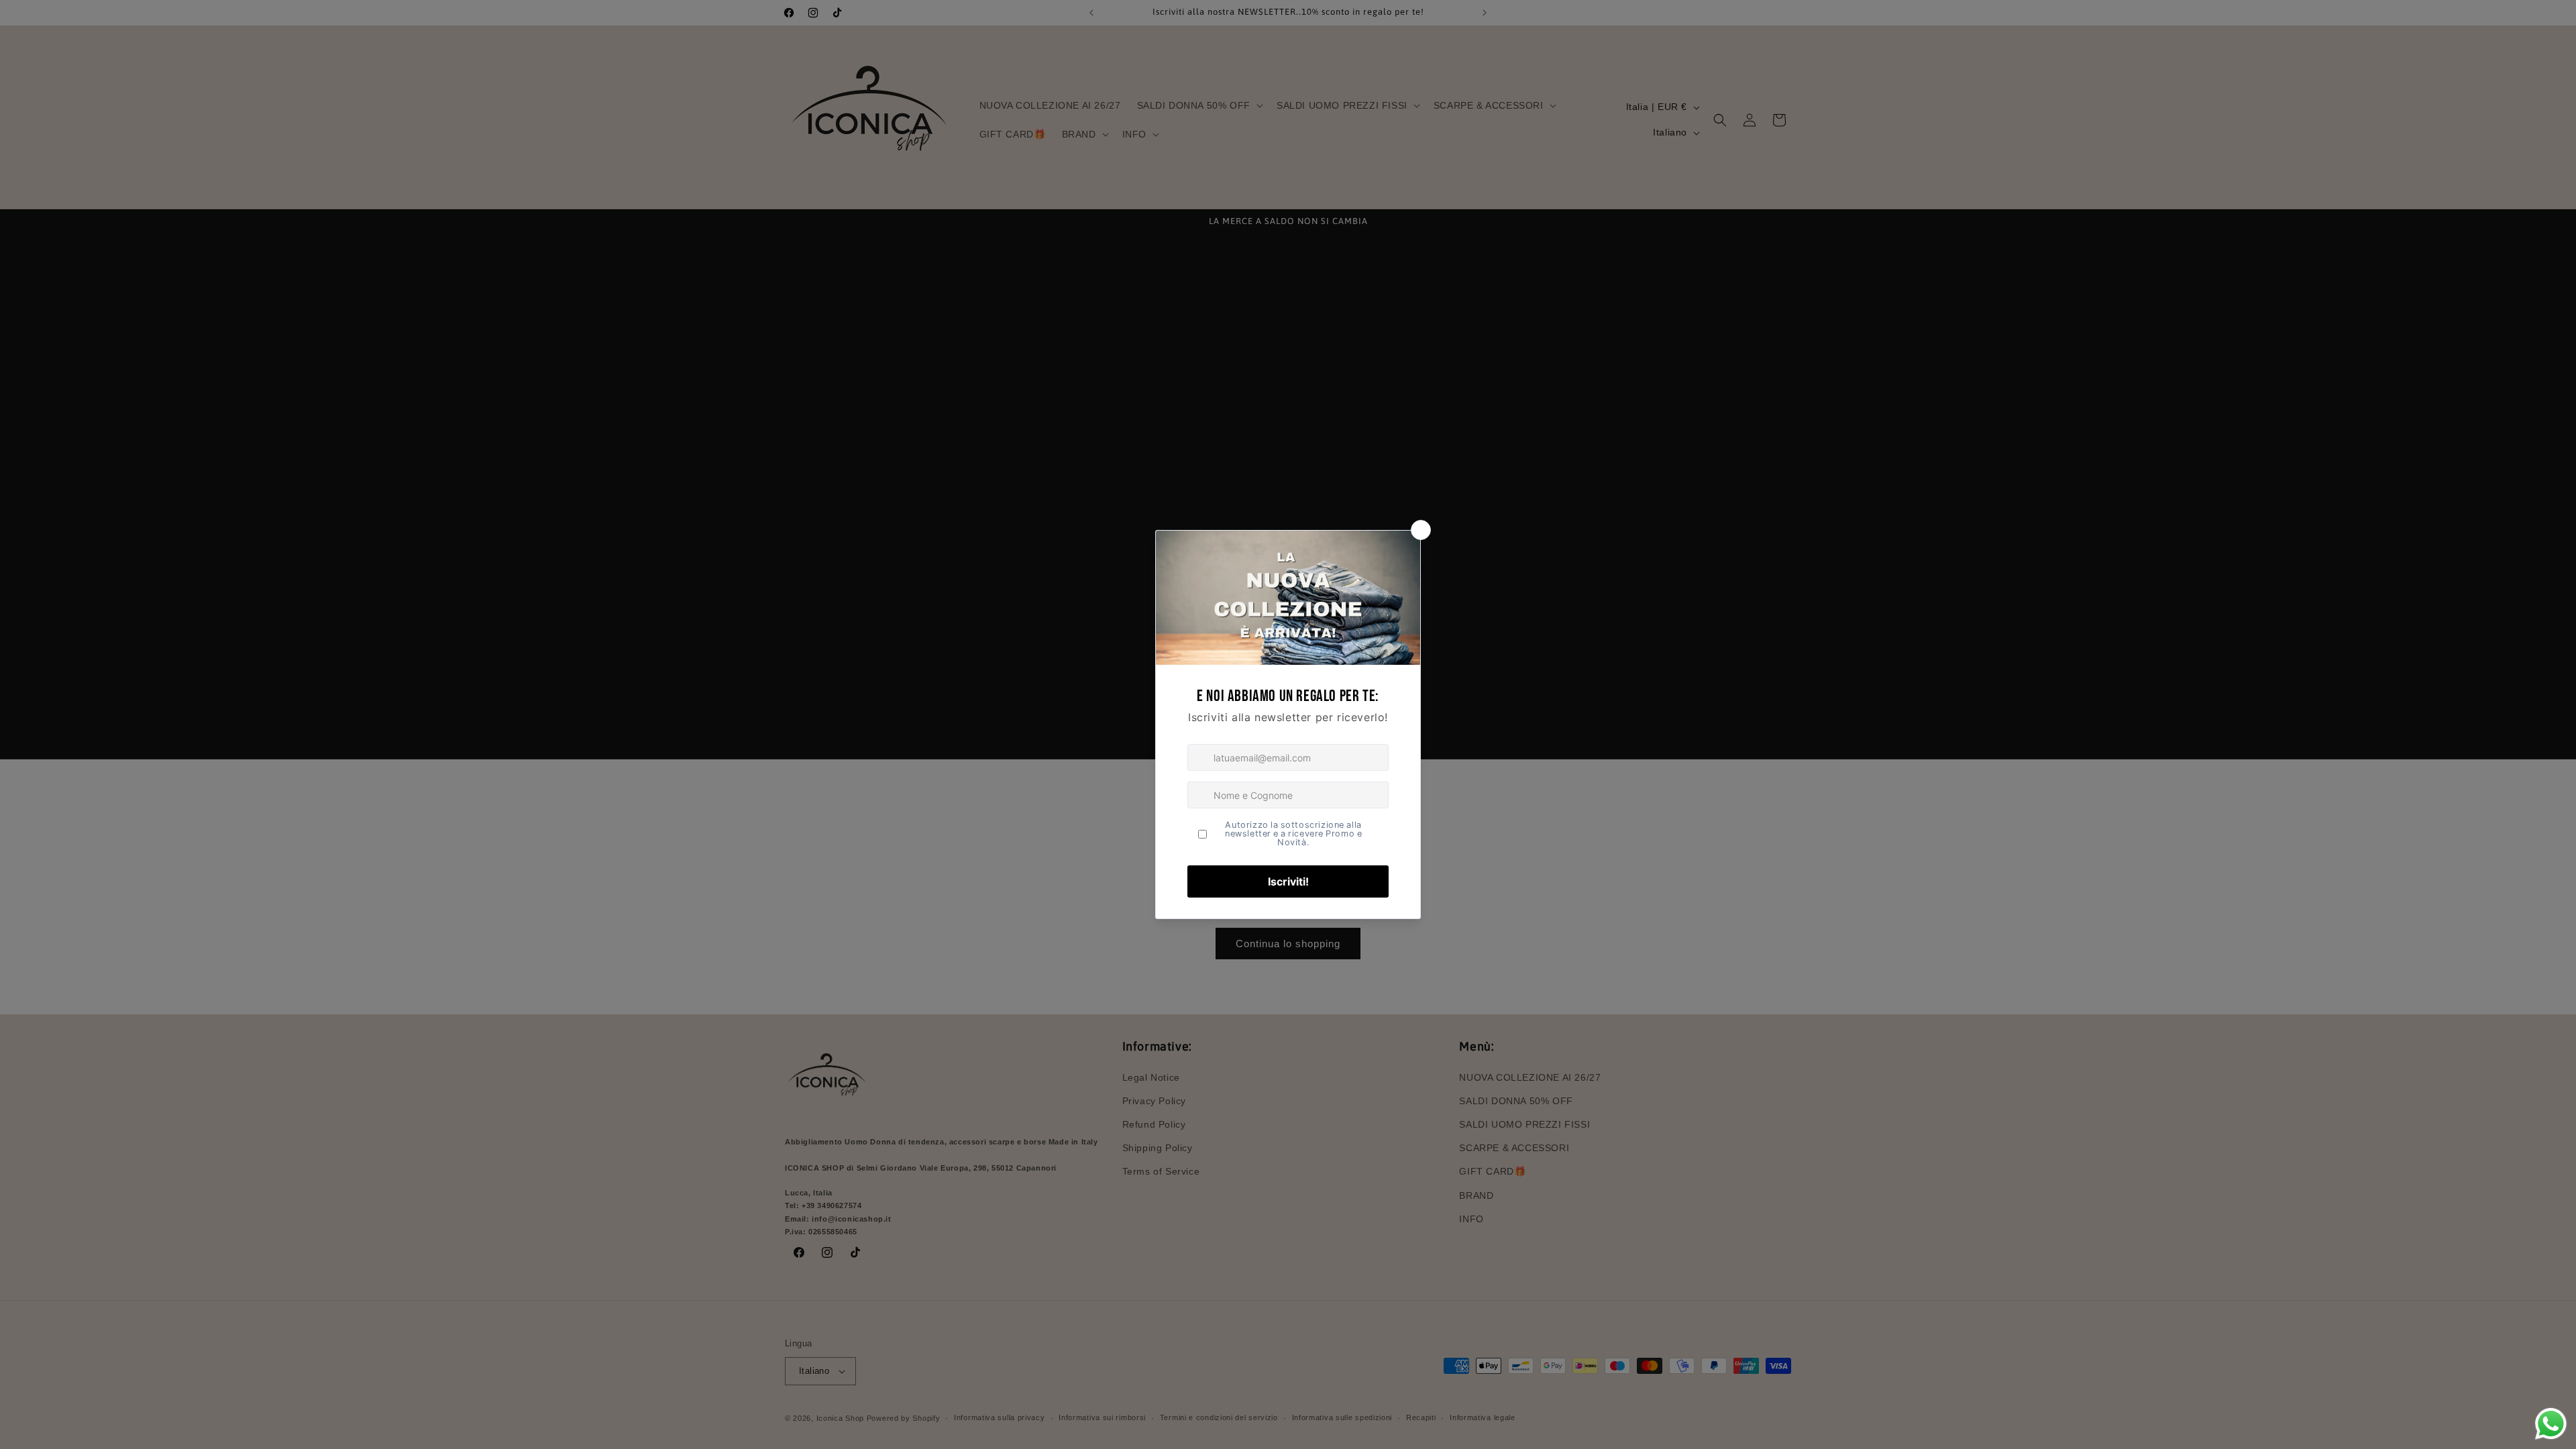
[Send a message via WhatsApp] (2551, 1424)
